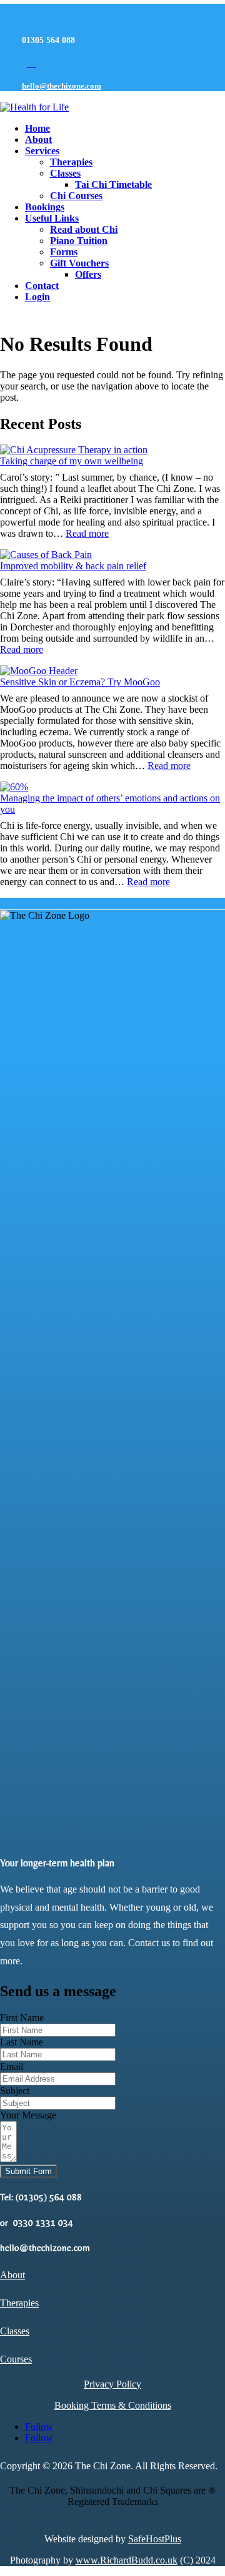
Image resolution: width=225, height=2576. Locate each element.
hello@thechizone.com (62, 86)
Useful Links (52, 218)
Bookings (45, 207)
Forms (64, 252)
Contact (42, 286)
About (38, 140)
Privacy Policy (112, 2384)
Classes (65, 173)
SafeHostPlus (155, 2539)
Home (37, 128)
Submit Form (28, 2171)
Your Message (28, 2115)
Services (42, 151)
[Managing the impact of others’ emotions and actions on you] (14, 787)
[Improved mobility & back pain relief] (46, 555)
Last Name (22, 2042)
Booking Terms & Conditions (113, 2405)
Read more (87, 533)
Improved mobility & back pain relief (73, 566)
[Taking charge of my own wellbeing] (74, 450)
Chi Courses (76, 196)
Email (12, 2066)
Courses (16, 2359)
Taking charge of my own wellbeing (72, 461)
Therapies (71, 162)
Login (37, 297)
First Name (22, 2018)
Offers (88, 274)
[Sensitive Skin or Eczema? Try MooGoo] (39, 671)
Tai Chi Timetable (113, 184)
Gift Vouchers (79, 263)
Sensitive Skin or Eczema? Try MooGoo (80, 682)
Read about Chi (84, 229)
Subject (15, 2091)
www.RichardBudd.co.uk (127, 2560)
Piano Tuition (79, 241)
